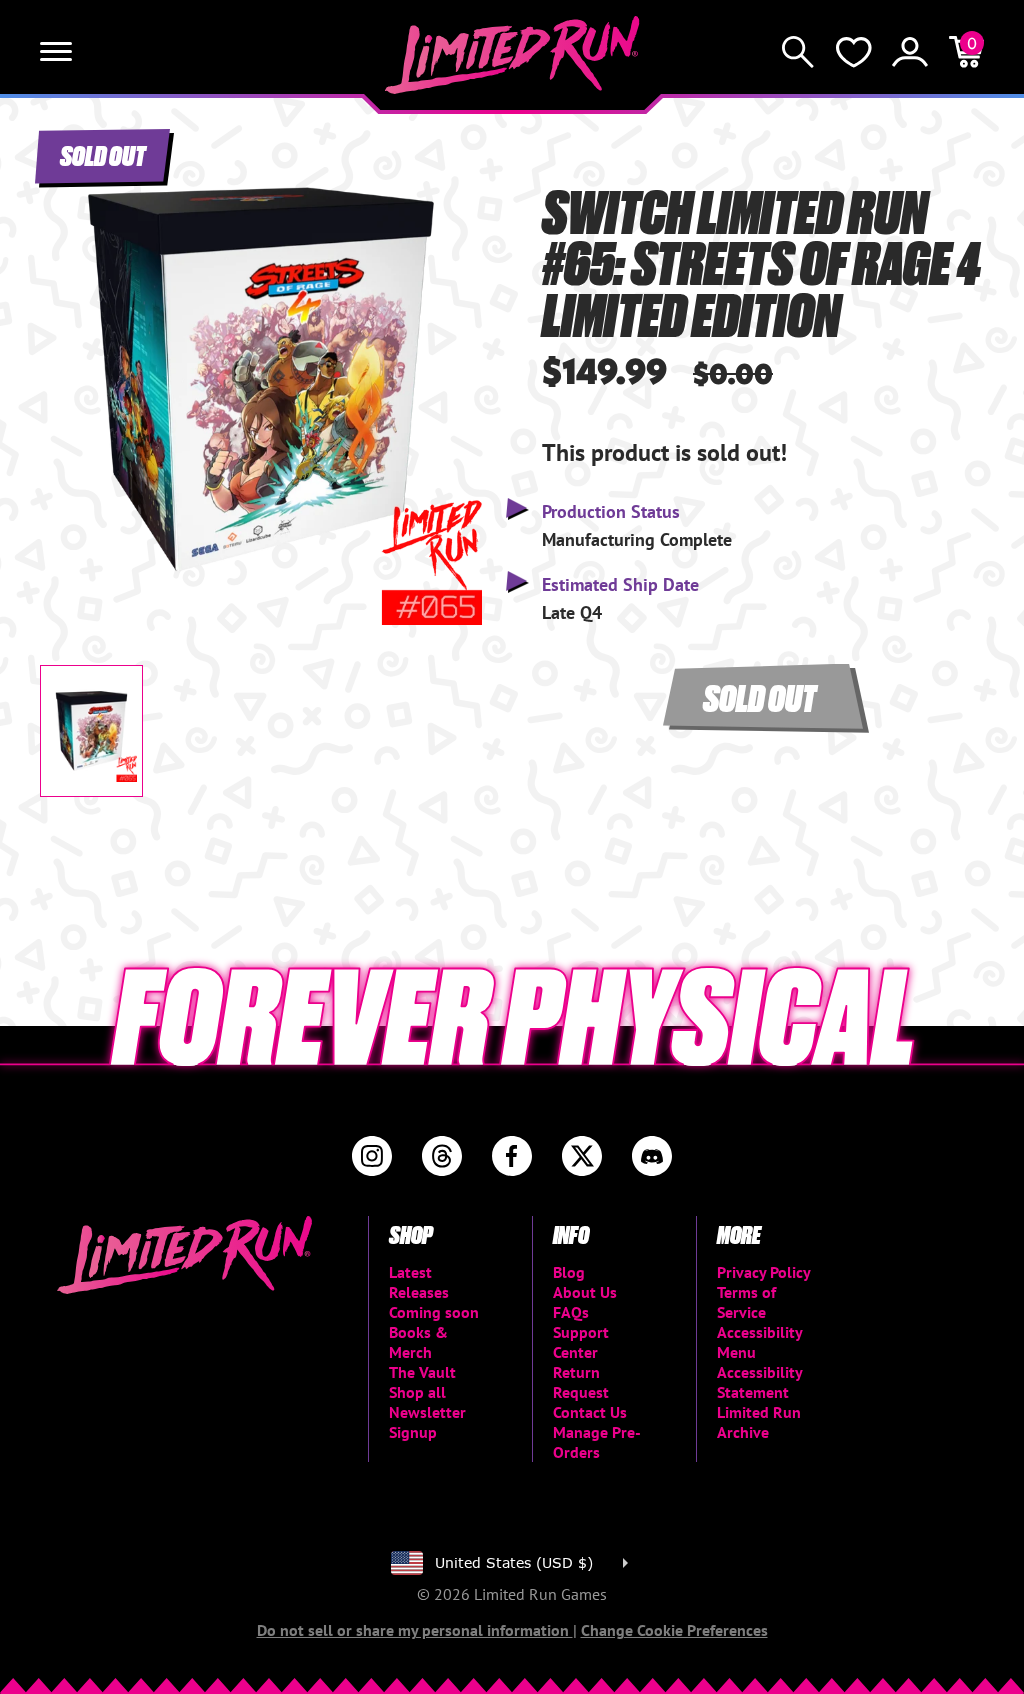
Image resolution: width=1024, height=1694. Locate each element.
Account (910, 52)
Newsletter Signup (427, 1422)
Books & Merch (418, 1342)
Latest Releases (419, 1282)
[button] (71, 362)
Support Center (581, 1342)
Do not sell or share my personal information (415, 1630)
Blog (569, 1272)
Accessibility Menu (759, 1342)
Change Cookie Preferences (674, 1630)
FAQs (571, 1312)
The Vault (422, 1372)
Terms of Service (746, 1302)
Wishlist (854, 52)
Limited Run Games (512, 55)
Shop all (417, 1392)
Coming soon (434, 1312)
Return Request (581, 1382)
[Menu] (56, 52)
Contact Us (590, 1412)
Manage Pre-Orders (597, 1442)
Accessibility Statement (759, 1382)
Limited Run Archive (759, 1422)
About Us (585, 1292)
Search (798, 52)
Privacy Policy (764, 1272)
